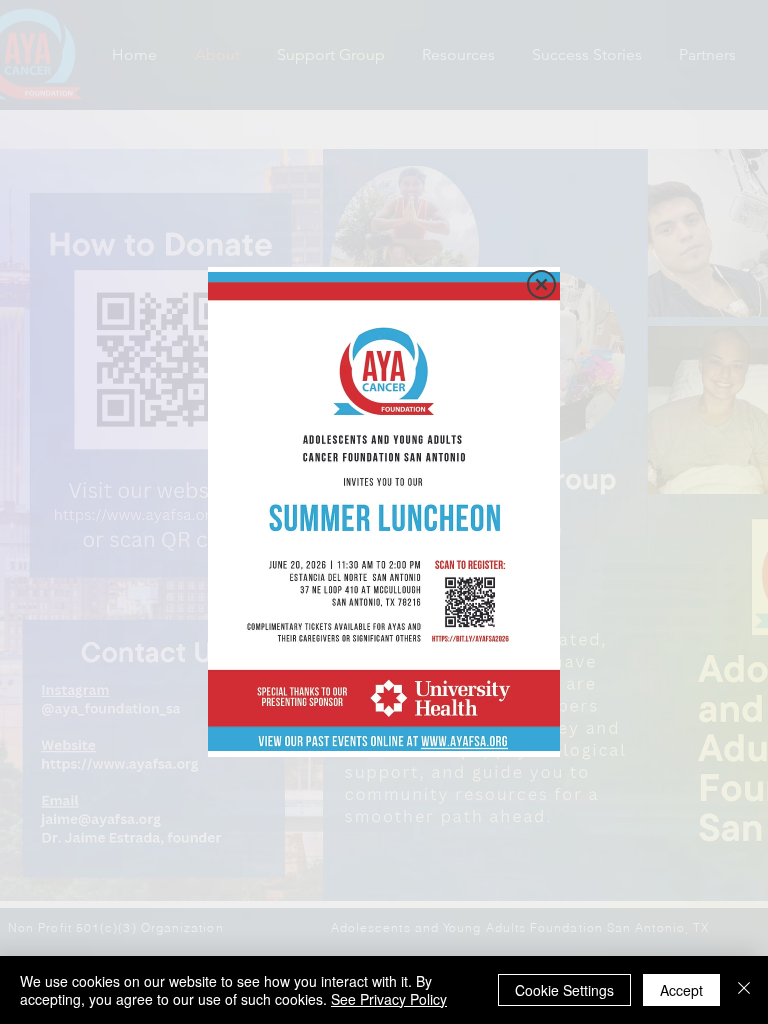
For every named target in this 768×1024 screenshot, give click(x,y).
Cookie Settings (564, 990)
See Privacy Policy (389, 999)
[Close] (744, 990)
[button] (541, 284)
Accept (681, 990)
